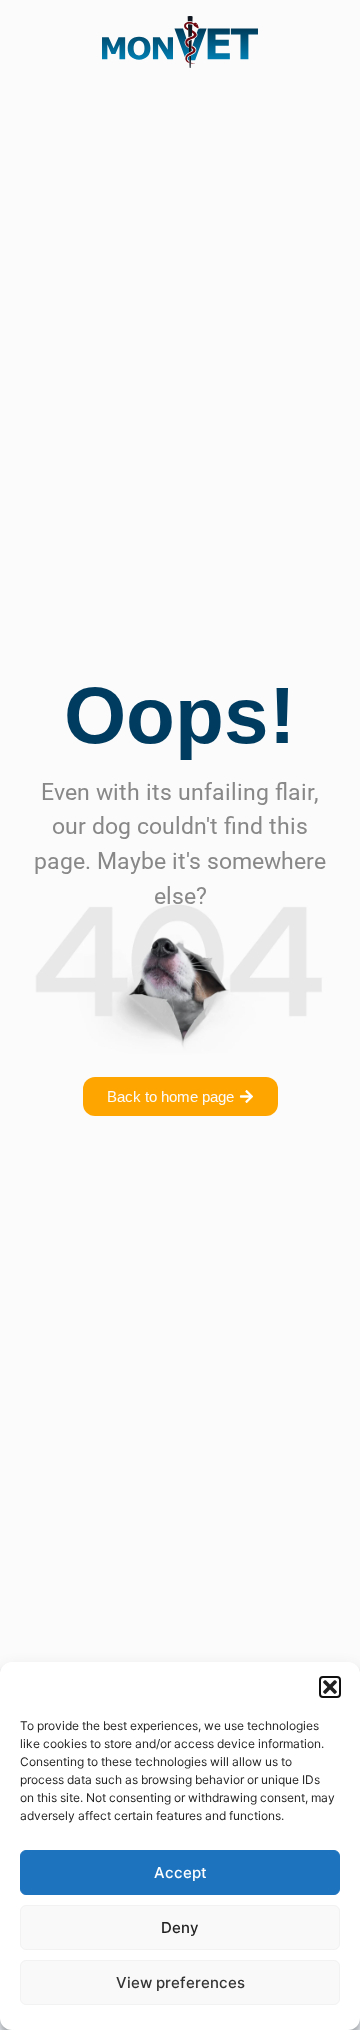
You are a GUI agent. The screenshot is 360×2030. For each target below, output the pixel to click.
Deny (180, 1927)
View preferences (180, 1982)
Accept (180, 1872)
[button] (330, 1687)
